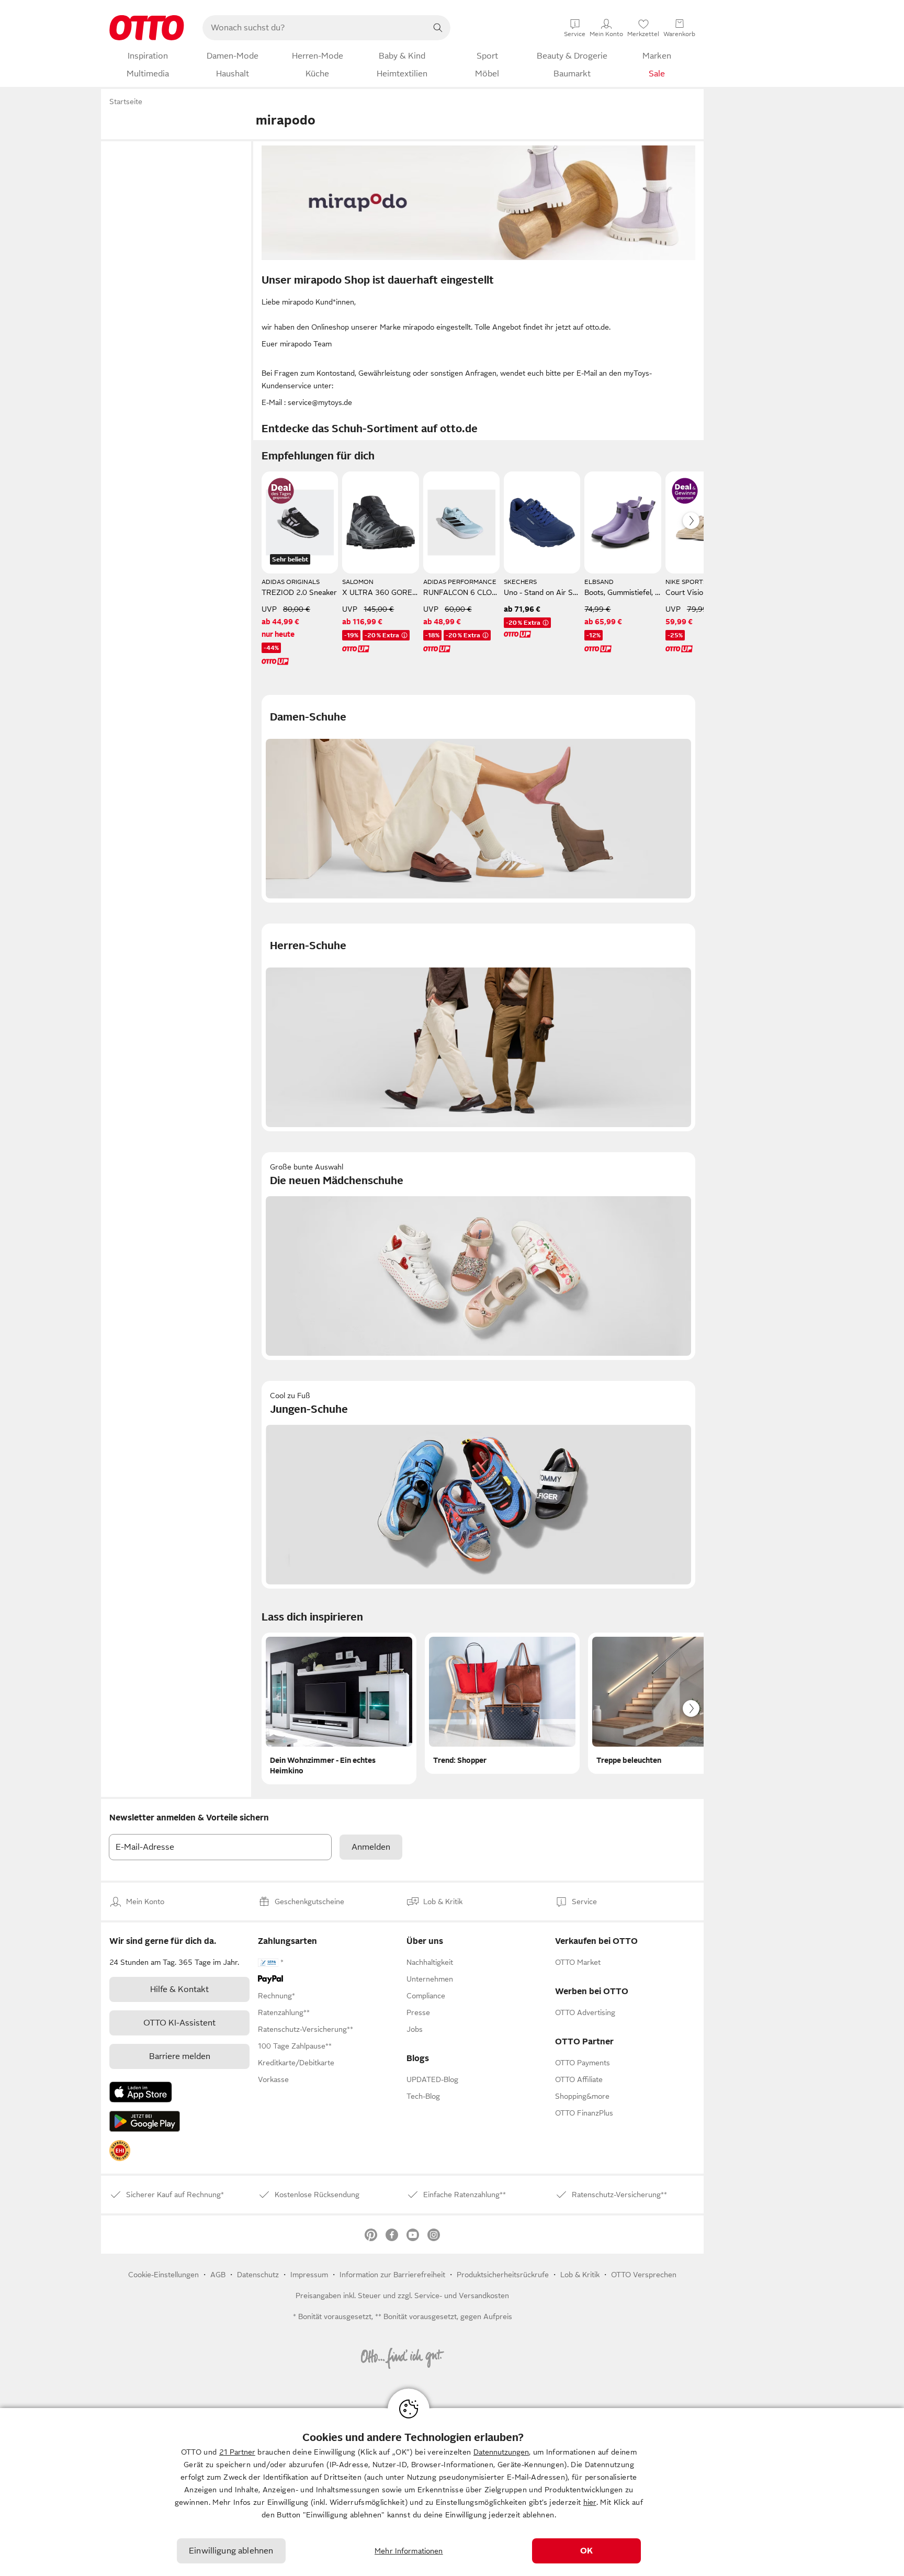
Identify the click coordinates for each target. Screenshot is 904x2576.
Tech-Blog (423, 2096)
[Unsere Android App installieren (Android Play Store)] (145, 2121)
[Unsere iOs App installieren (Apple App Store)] (141, 2092)
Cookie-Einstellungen (163, 2275)
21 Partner (237, 2452)
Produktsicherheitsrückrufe (503, 2275)
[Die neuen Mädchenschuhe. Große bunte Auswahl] (478, 1256)
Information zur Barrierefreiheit (392, 2275)
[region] (452, 2492)
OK (586, 2551)
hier (590, 2502)
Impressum (309, 2275)
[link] (120, 2151)
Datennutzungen (501, 2452)
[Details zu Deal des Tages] (281, 491)
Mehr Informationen (409, 2551)
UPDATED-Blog (432, 2079)
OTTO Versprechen (644, 2275)
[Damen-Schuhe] (478, 799)
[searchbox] (314, 28)
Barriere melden (180, 2056)
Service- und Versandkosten (462, 2296)
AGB (218, 2275)
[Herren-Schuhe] (478, 1027)
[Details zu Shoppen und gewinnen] (685, 491)
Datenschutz (258, 2275)
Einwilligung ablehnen (231, 2551)
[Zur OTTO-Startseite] (147, 28)
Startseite (126, 102)
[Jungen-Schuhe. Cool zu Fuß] (478, 1485)
